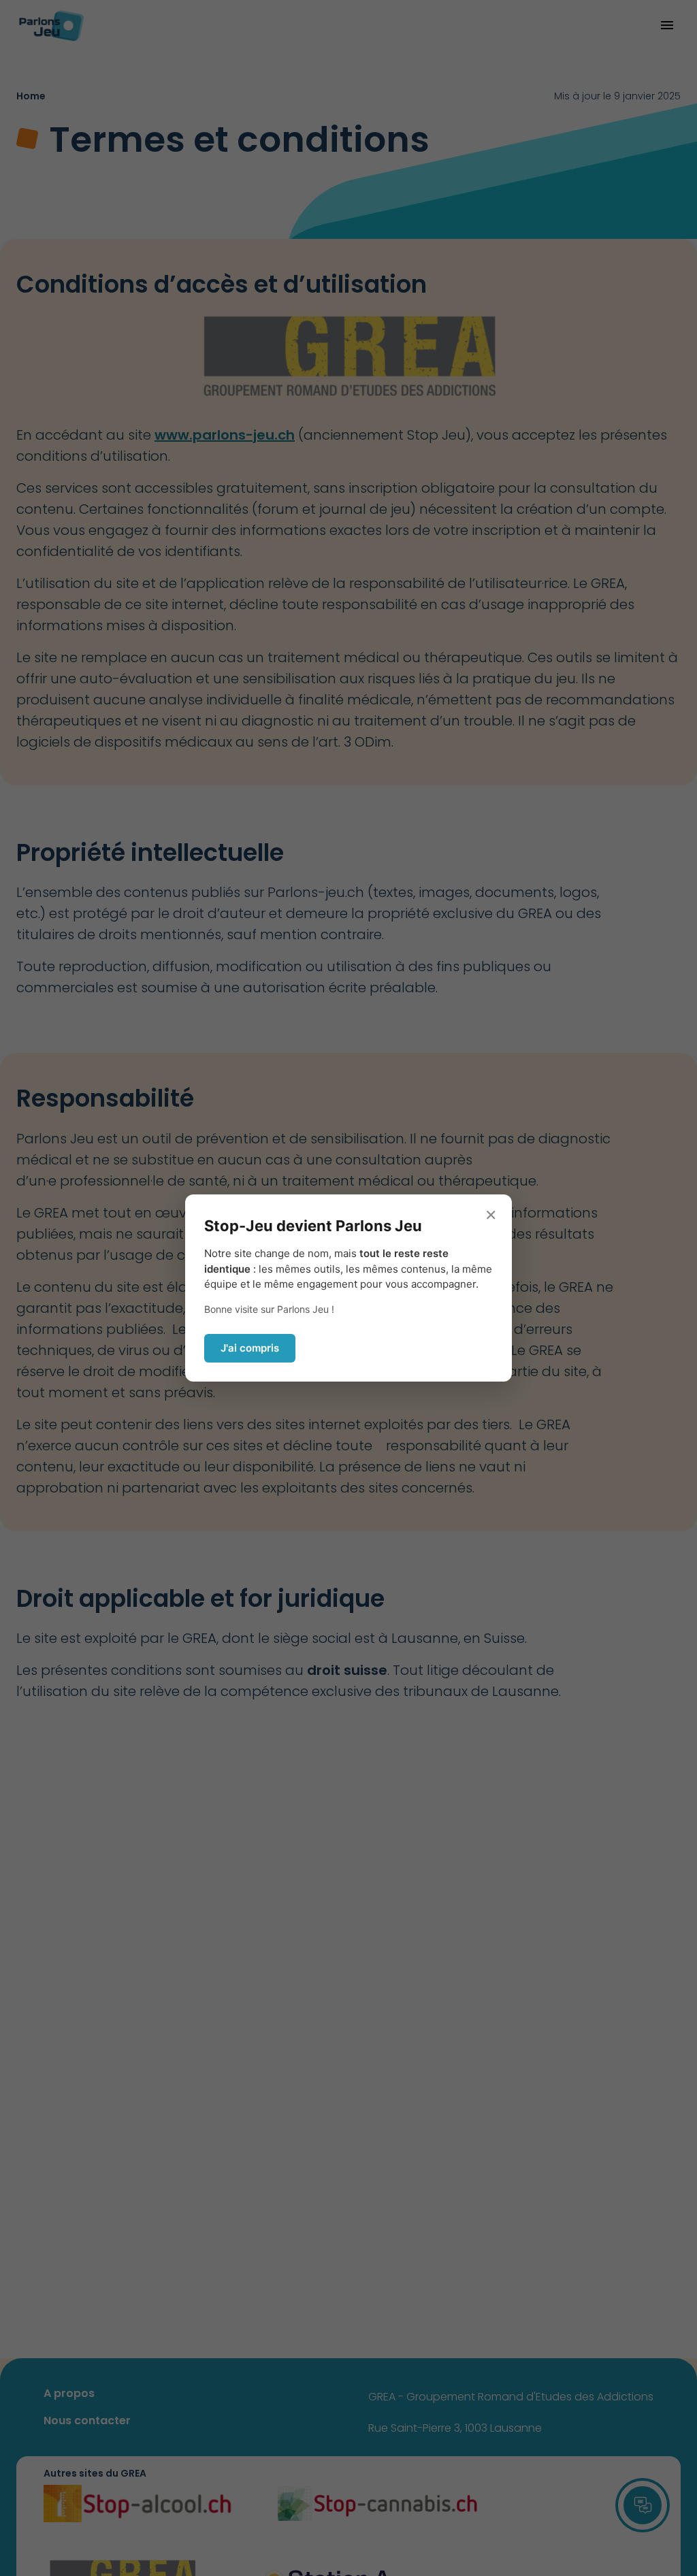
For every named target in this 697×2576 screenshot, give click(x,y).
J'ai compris (250, 1348)
